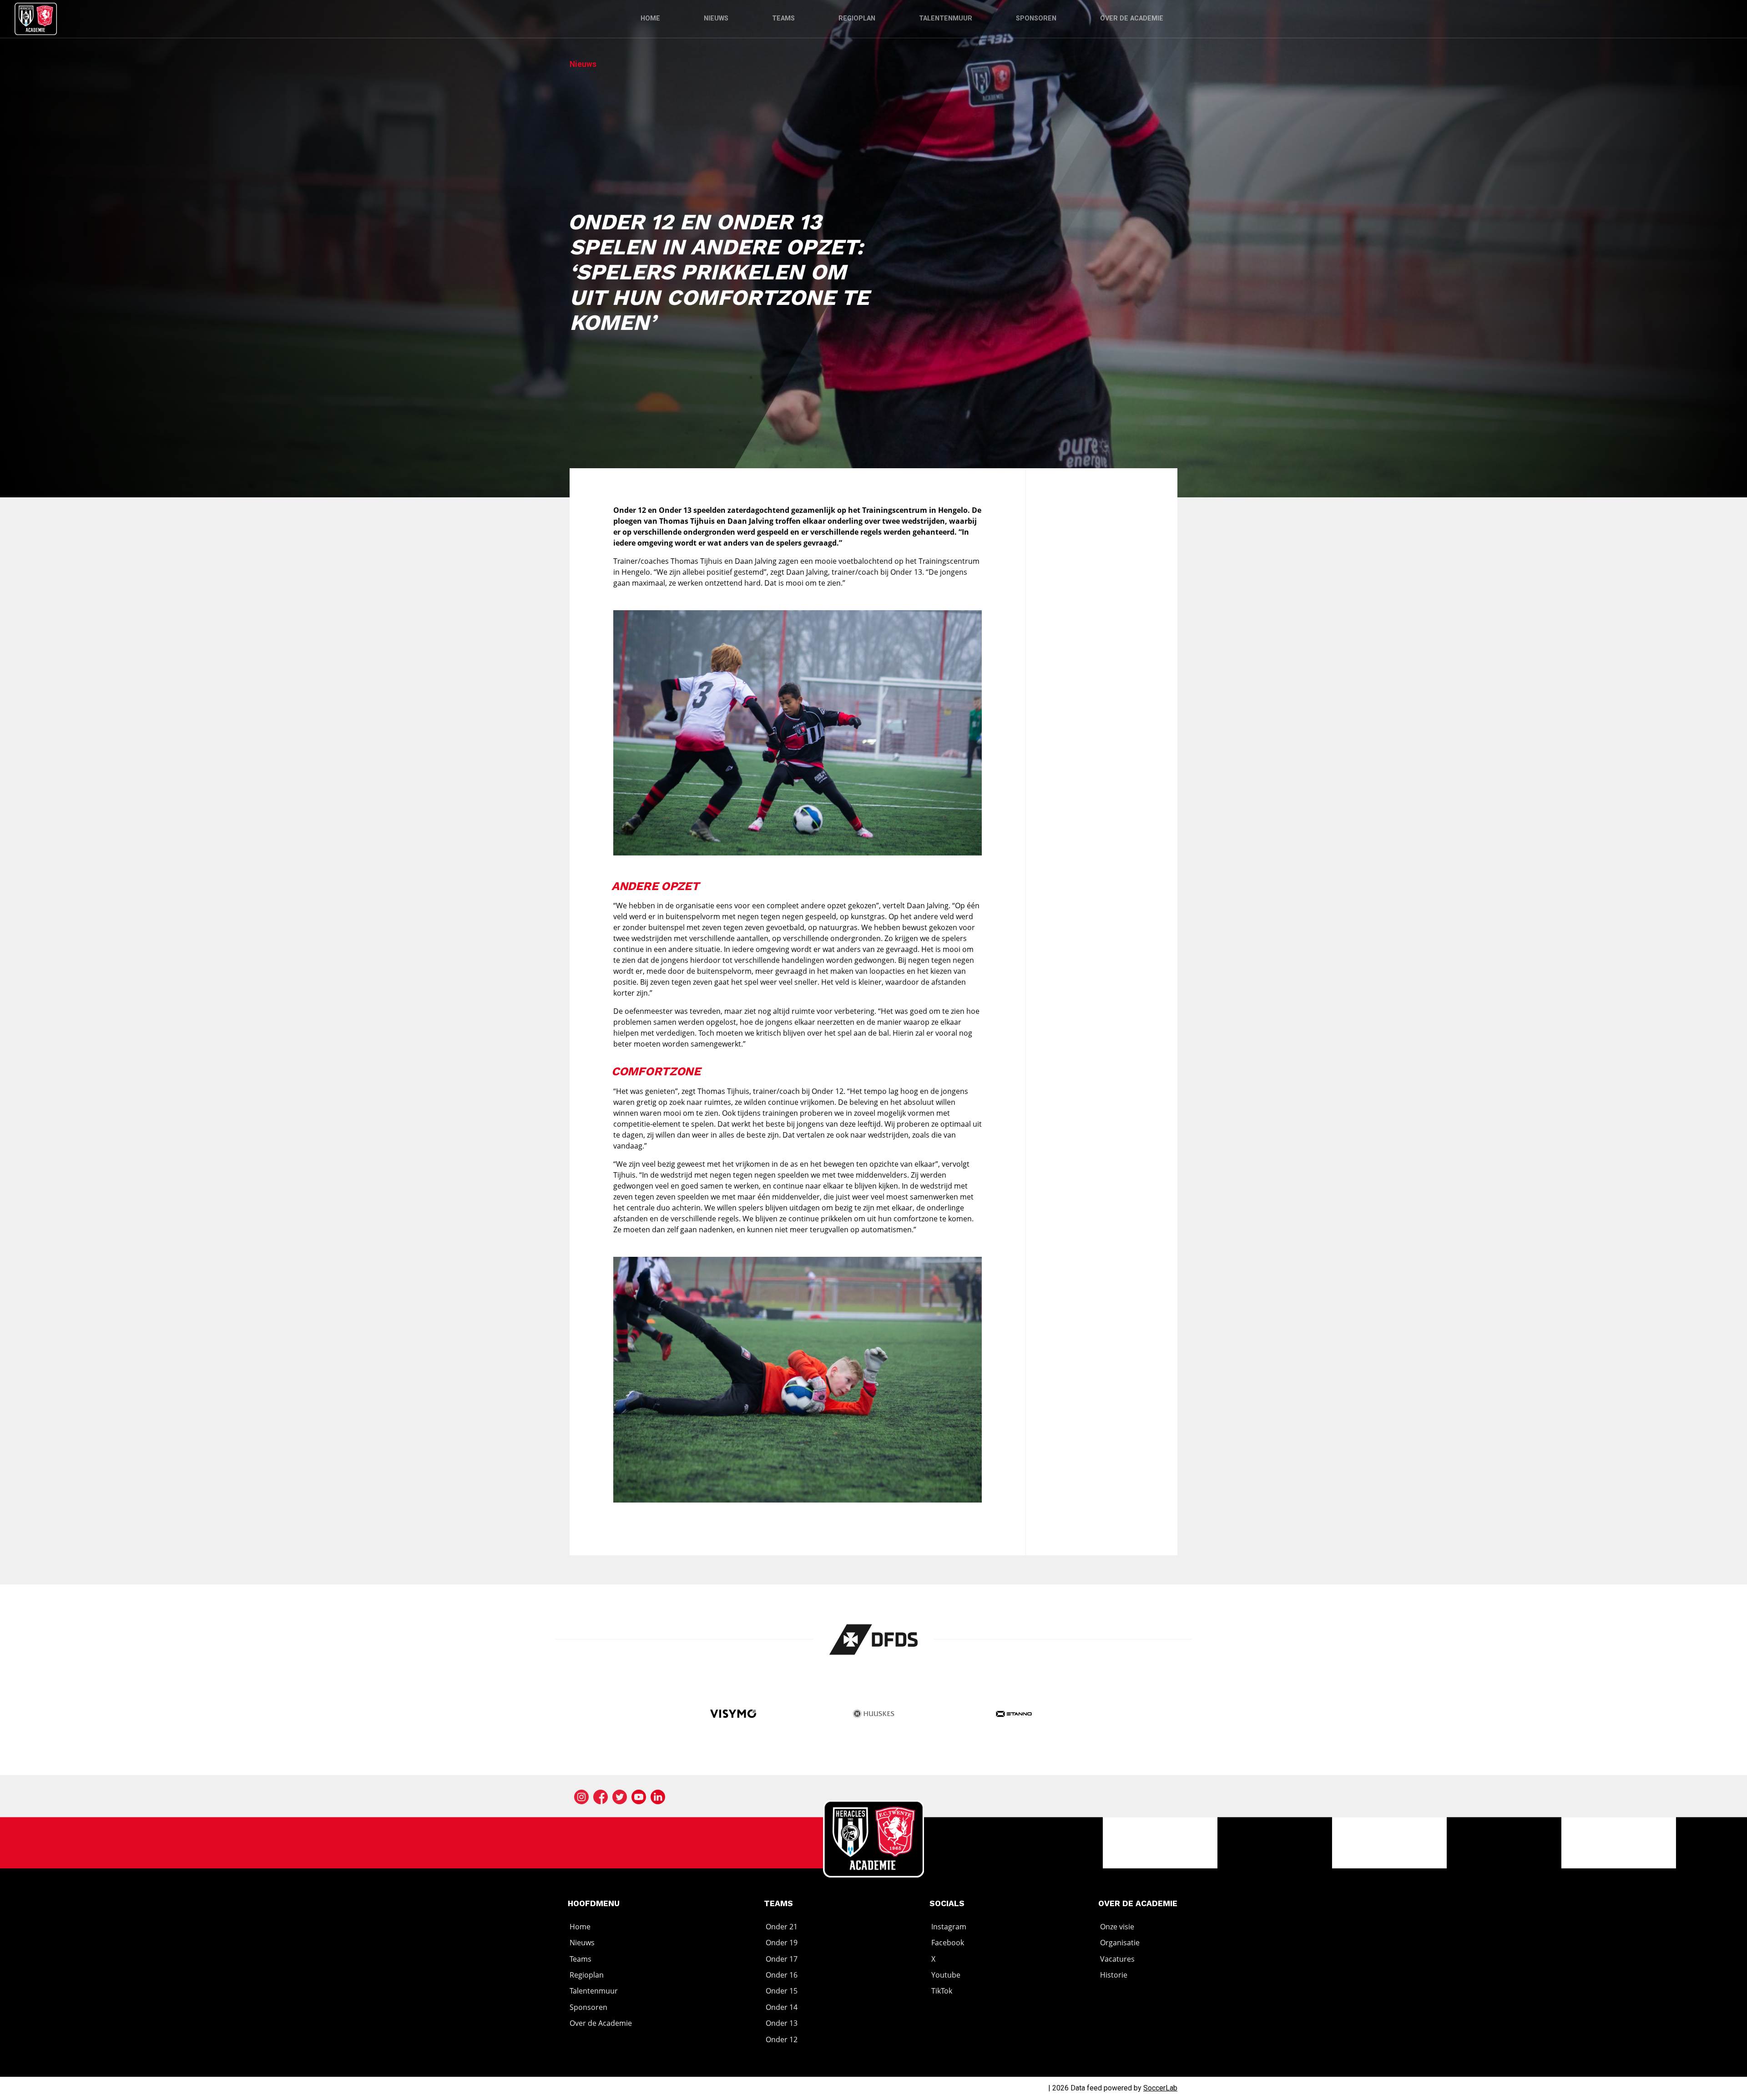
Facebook (948, 1943)
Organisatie (1120, 1943)
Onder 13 (782, 2023)
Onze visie (1117, 1927)
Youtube (946, 1975)
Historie (1114, 1975)
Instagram (949, 1927)
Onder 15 (782, 1991)
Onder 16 (782, 1975)
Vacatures (1117, 1959)
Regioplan (857, 18)
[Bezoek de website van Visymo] (733, 1715)
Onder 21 (782, 1927)
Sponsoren (1036, 18)
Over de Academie (1132, 18)
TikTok (942, 1991)
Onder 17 (782, 1959)
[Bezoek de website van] (874, 1640)
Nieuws (716, 18)
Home (650, 18)
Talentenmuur (946, 18)
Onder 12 (782, 2039)
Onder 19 (782, 1943)
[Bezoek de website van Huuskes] (874, 1715)
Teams (783, 18)
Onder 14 (782, 2007)
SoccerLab (1160, 2088)
